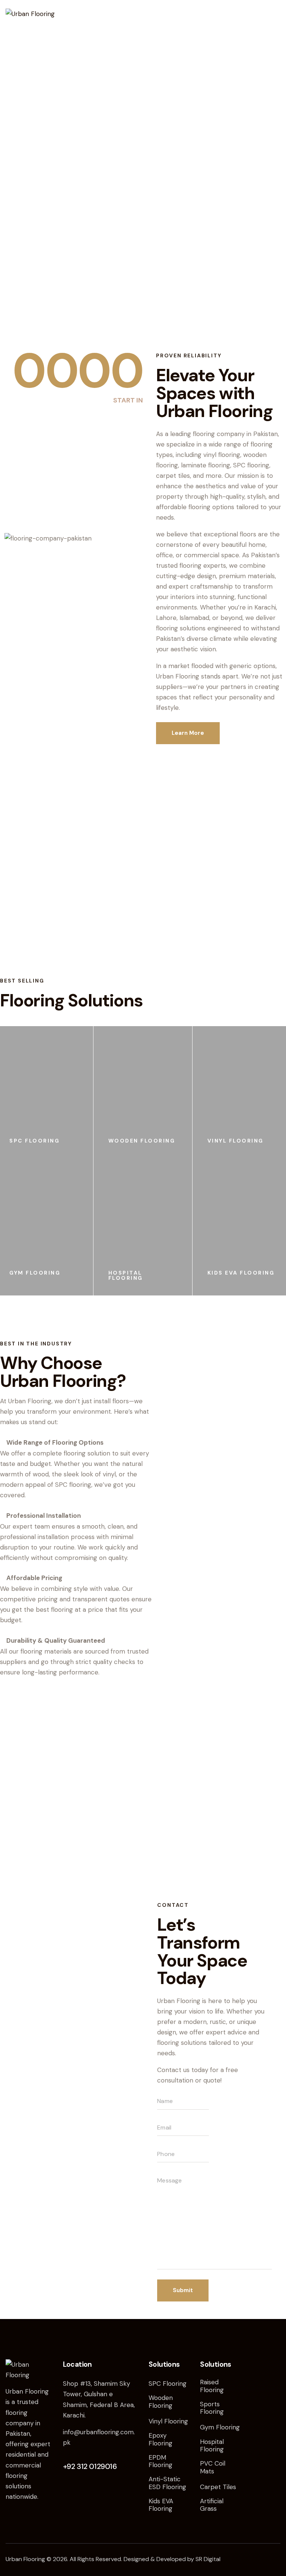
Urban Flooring (25, 2559)
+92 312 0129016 (90, 2466)
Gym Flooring (35, 1273)
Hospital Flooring (126, 1275)
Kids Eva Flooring (241, 1273)
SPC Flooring (34, 1141)
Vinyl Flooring (236, 1141)
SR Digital (208, 2559)
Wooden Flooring (142, 1141)
